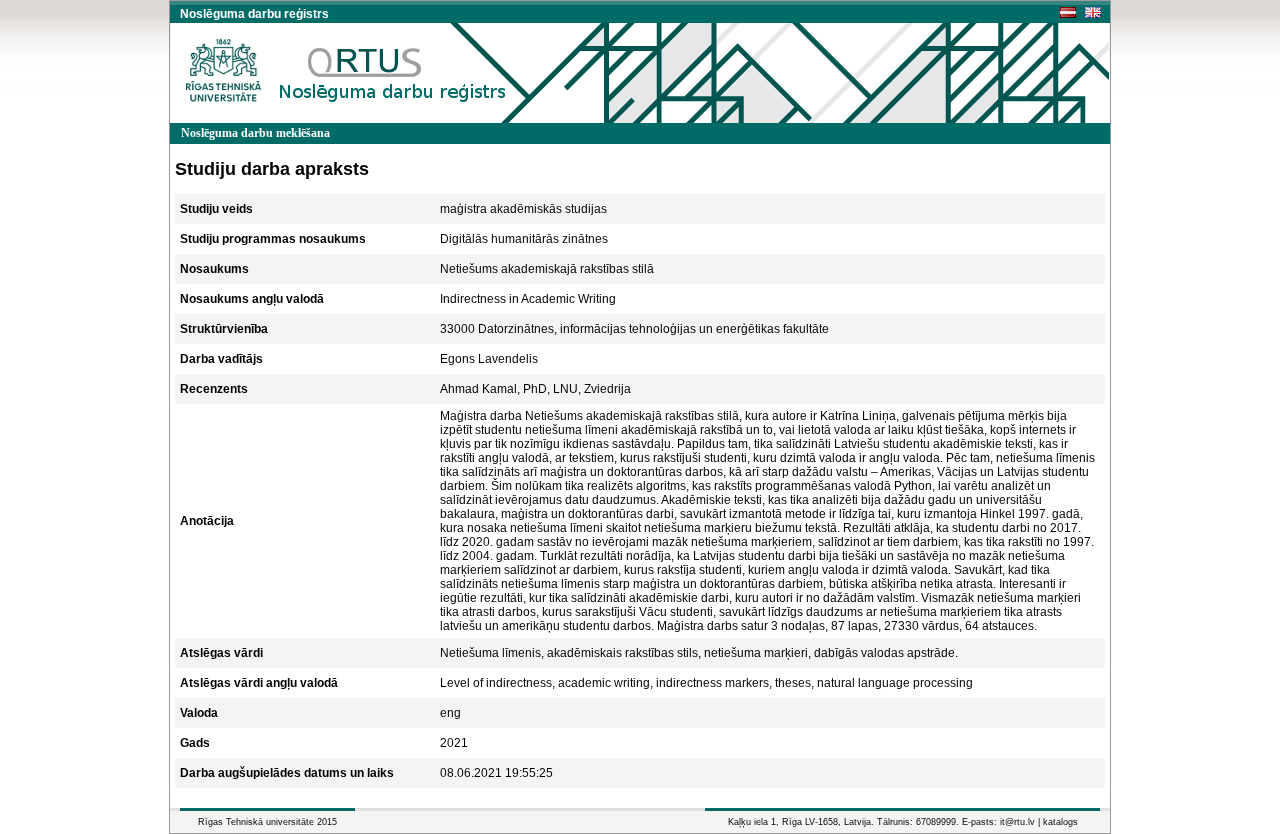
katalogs (1060, 822)
